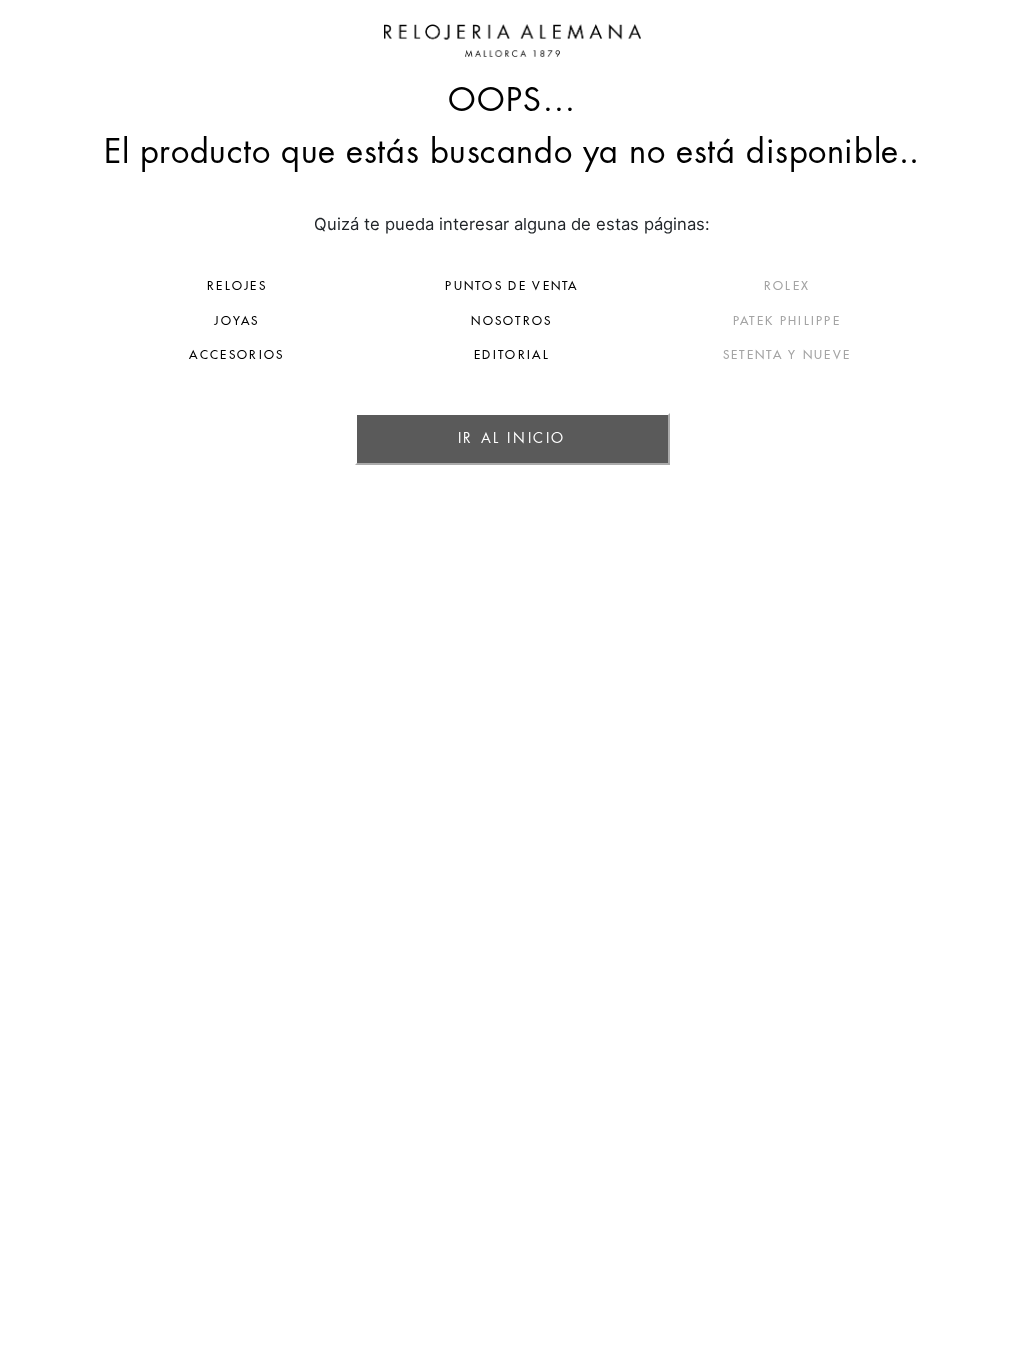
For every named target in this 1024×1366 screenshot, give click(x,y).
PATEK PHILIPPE (787, 321)
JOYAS (237, 321)
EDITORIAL (512, 355)
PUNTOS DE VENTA (512, 286)
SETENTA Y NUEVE (787, 355)
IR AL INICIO (512, 438)
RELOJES (237, 286)
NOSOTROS (511, 321)
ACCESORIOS (236, 355)
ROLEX (787, 286)
